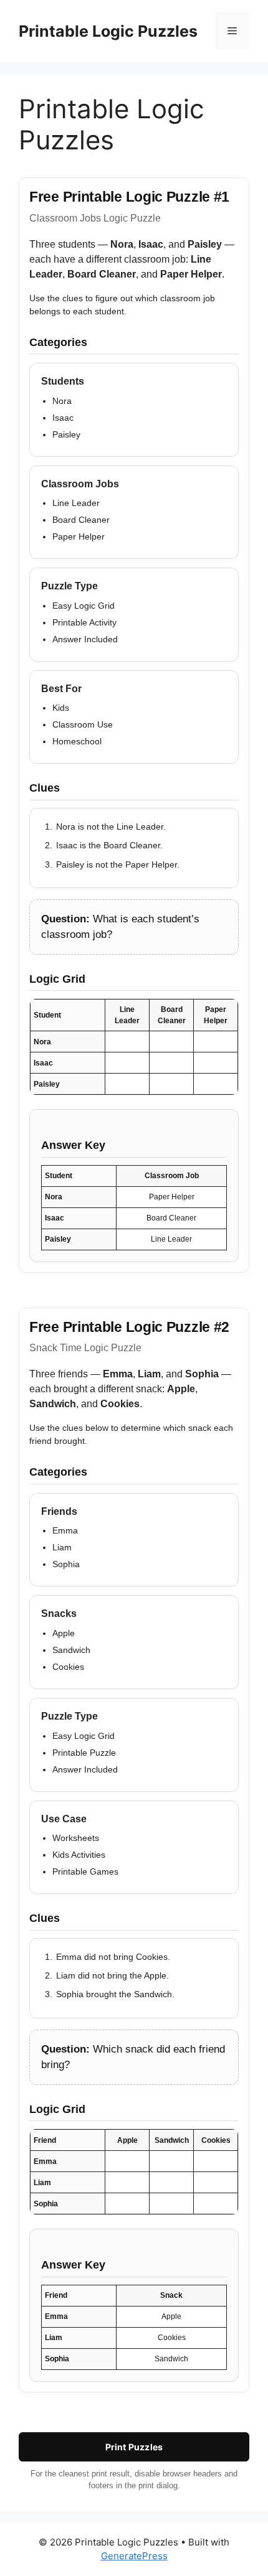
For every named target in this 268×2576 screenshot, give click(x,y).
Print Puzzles (134, 2447)
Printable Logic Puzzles (108, 31)
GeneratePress (134, 2556)
